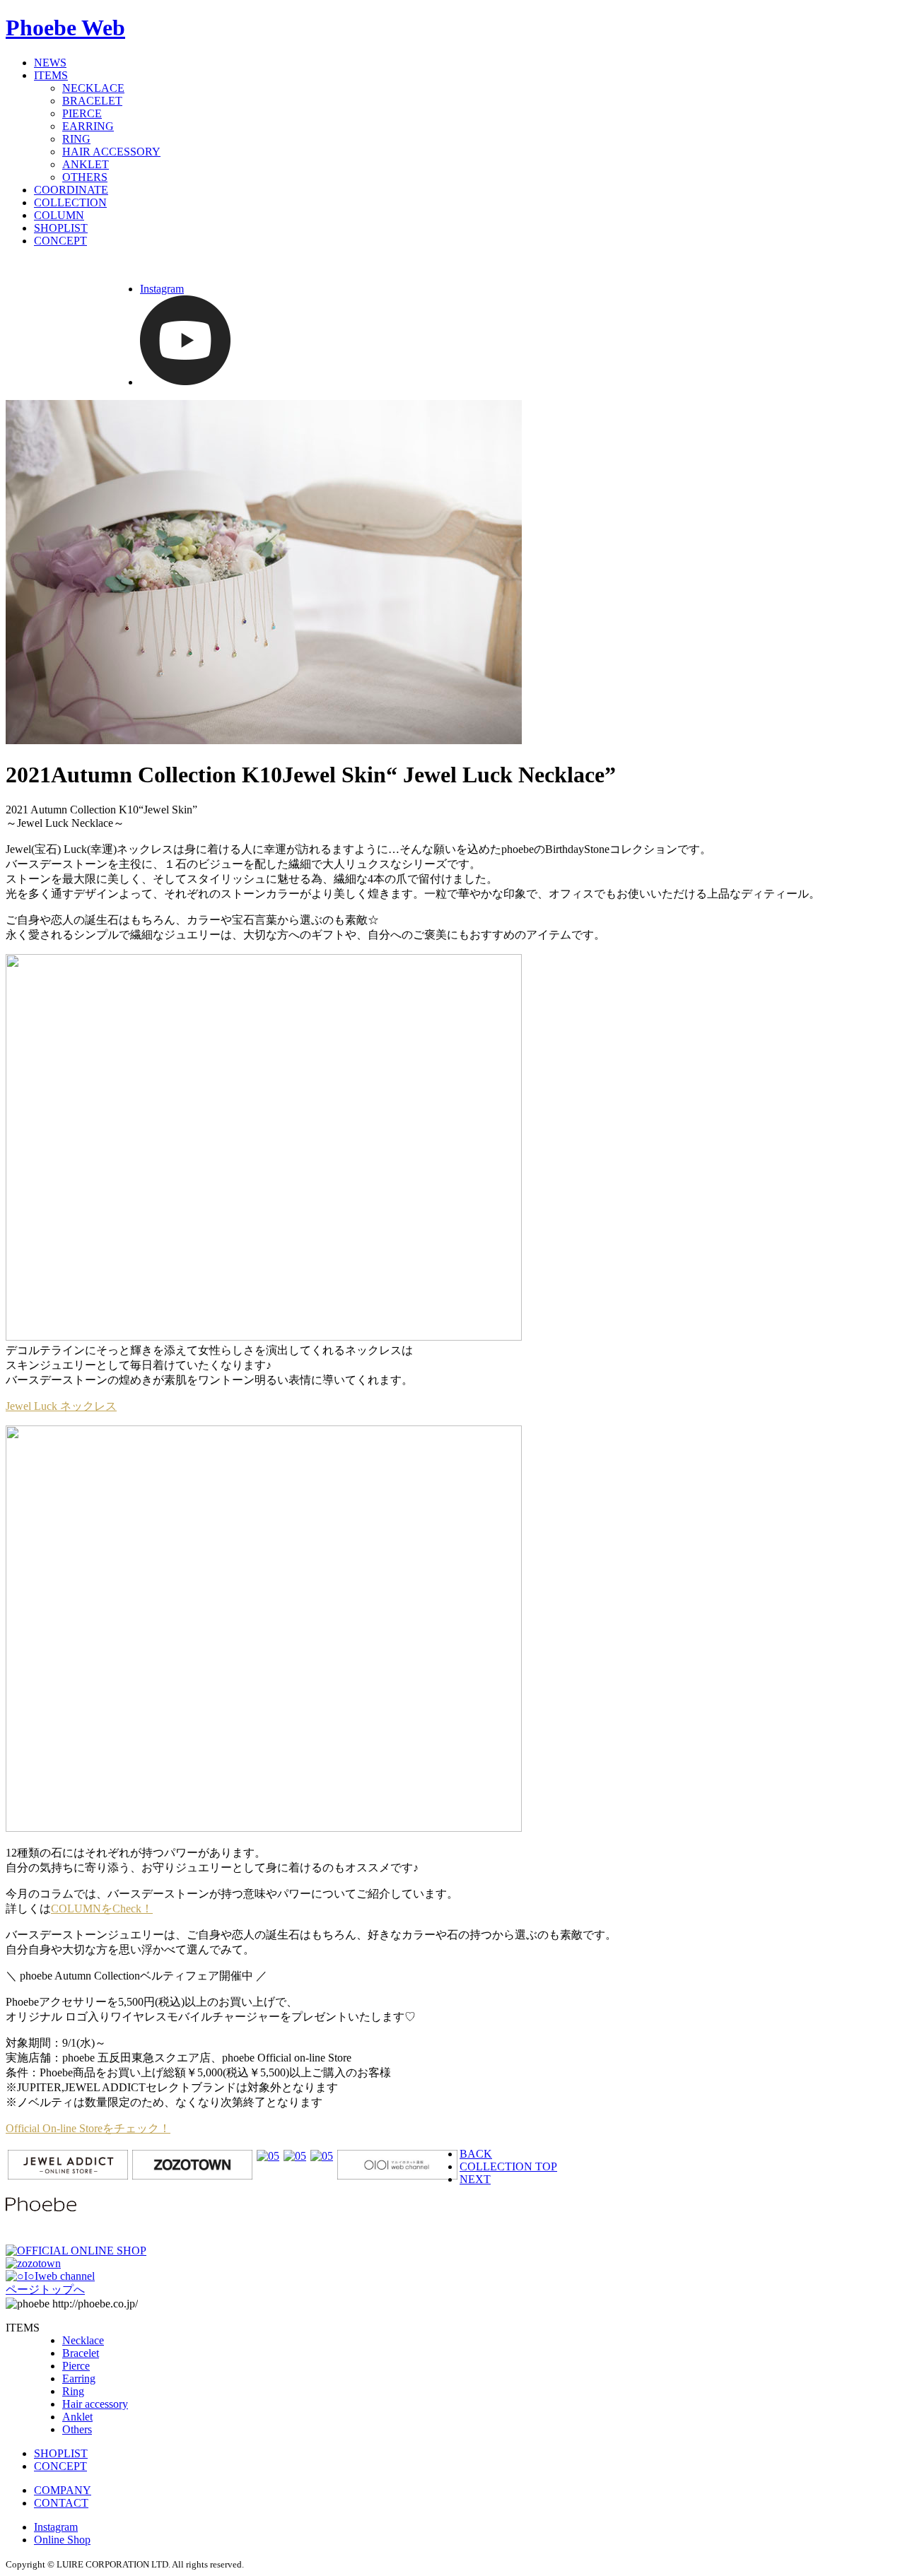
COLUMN (59, 215)
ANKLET (86, 164)
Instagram (162, 289)
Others (77, 2429)
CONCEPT (60, 241)
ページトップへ (45, 2289)
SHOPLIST (61, 228)
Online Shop (62, 2540)
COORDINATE (71, 190)
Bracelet (81, 2353)
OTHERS (85, 177)
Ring (73, 2391)
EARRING (88, 126)
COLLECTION (70, 202)
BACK (476, 2154)
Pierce (76, 2366)
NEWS (50, 63)
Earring (79, 2378)
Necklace (83, 2340)
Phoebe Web (65, 28)
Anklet (77, 2417)
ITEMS (51, 75)
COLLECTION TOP (508, 2166)
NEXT (475, 2179)
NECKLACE (93, 88)
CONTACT (61, 2503)
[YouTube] (185, 382)
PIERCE (82, 113)
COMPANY (63, 2490)
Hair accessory (95, 2404)
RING (76, 139)
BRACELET (92, 101)
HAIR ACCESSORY (111, 152)
